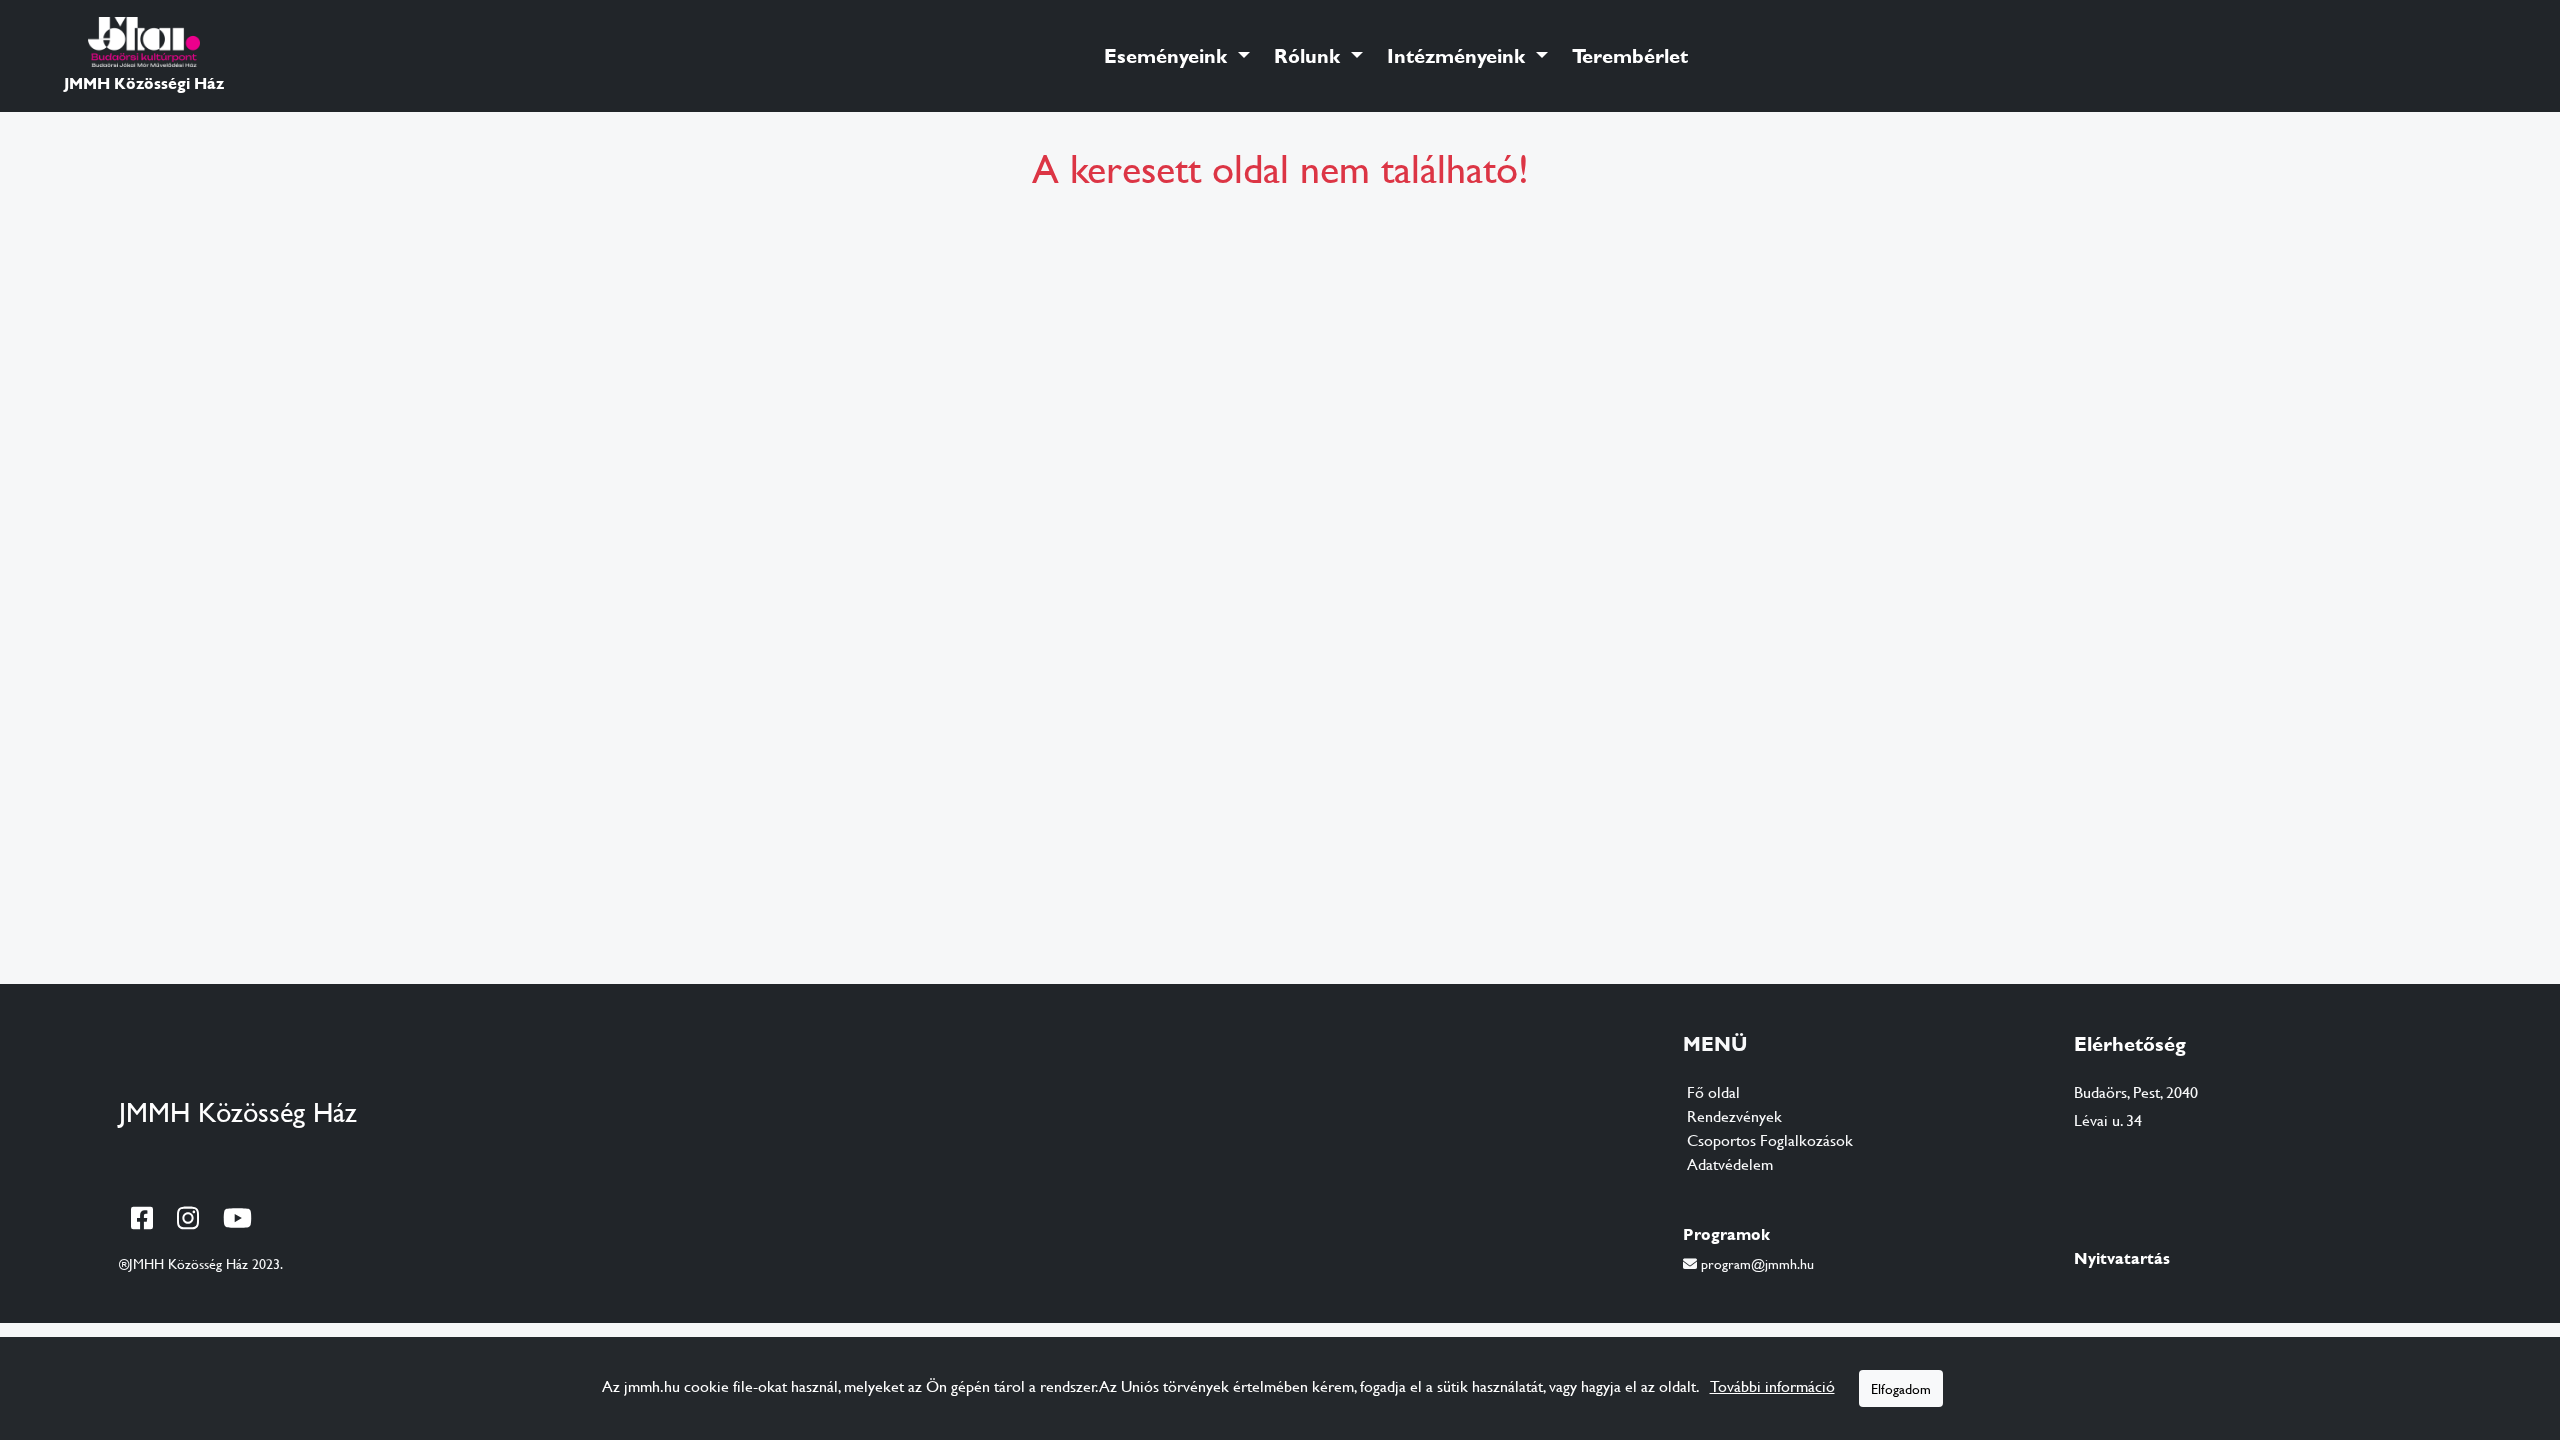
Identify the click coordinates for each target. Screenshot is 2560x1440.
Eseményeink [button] (1168, 55)
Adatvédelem (1730, 1163)
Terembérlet (1630, 55)
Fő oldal (1713, 1091)
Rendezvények (1734, 1115)
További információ (1772, 1385)
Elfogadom (1901, 1388)
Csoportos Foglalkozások (1770, 1139)
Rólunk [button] (1310, 55)
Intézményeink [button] (1459, 55)
